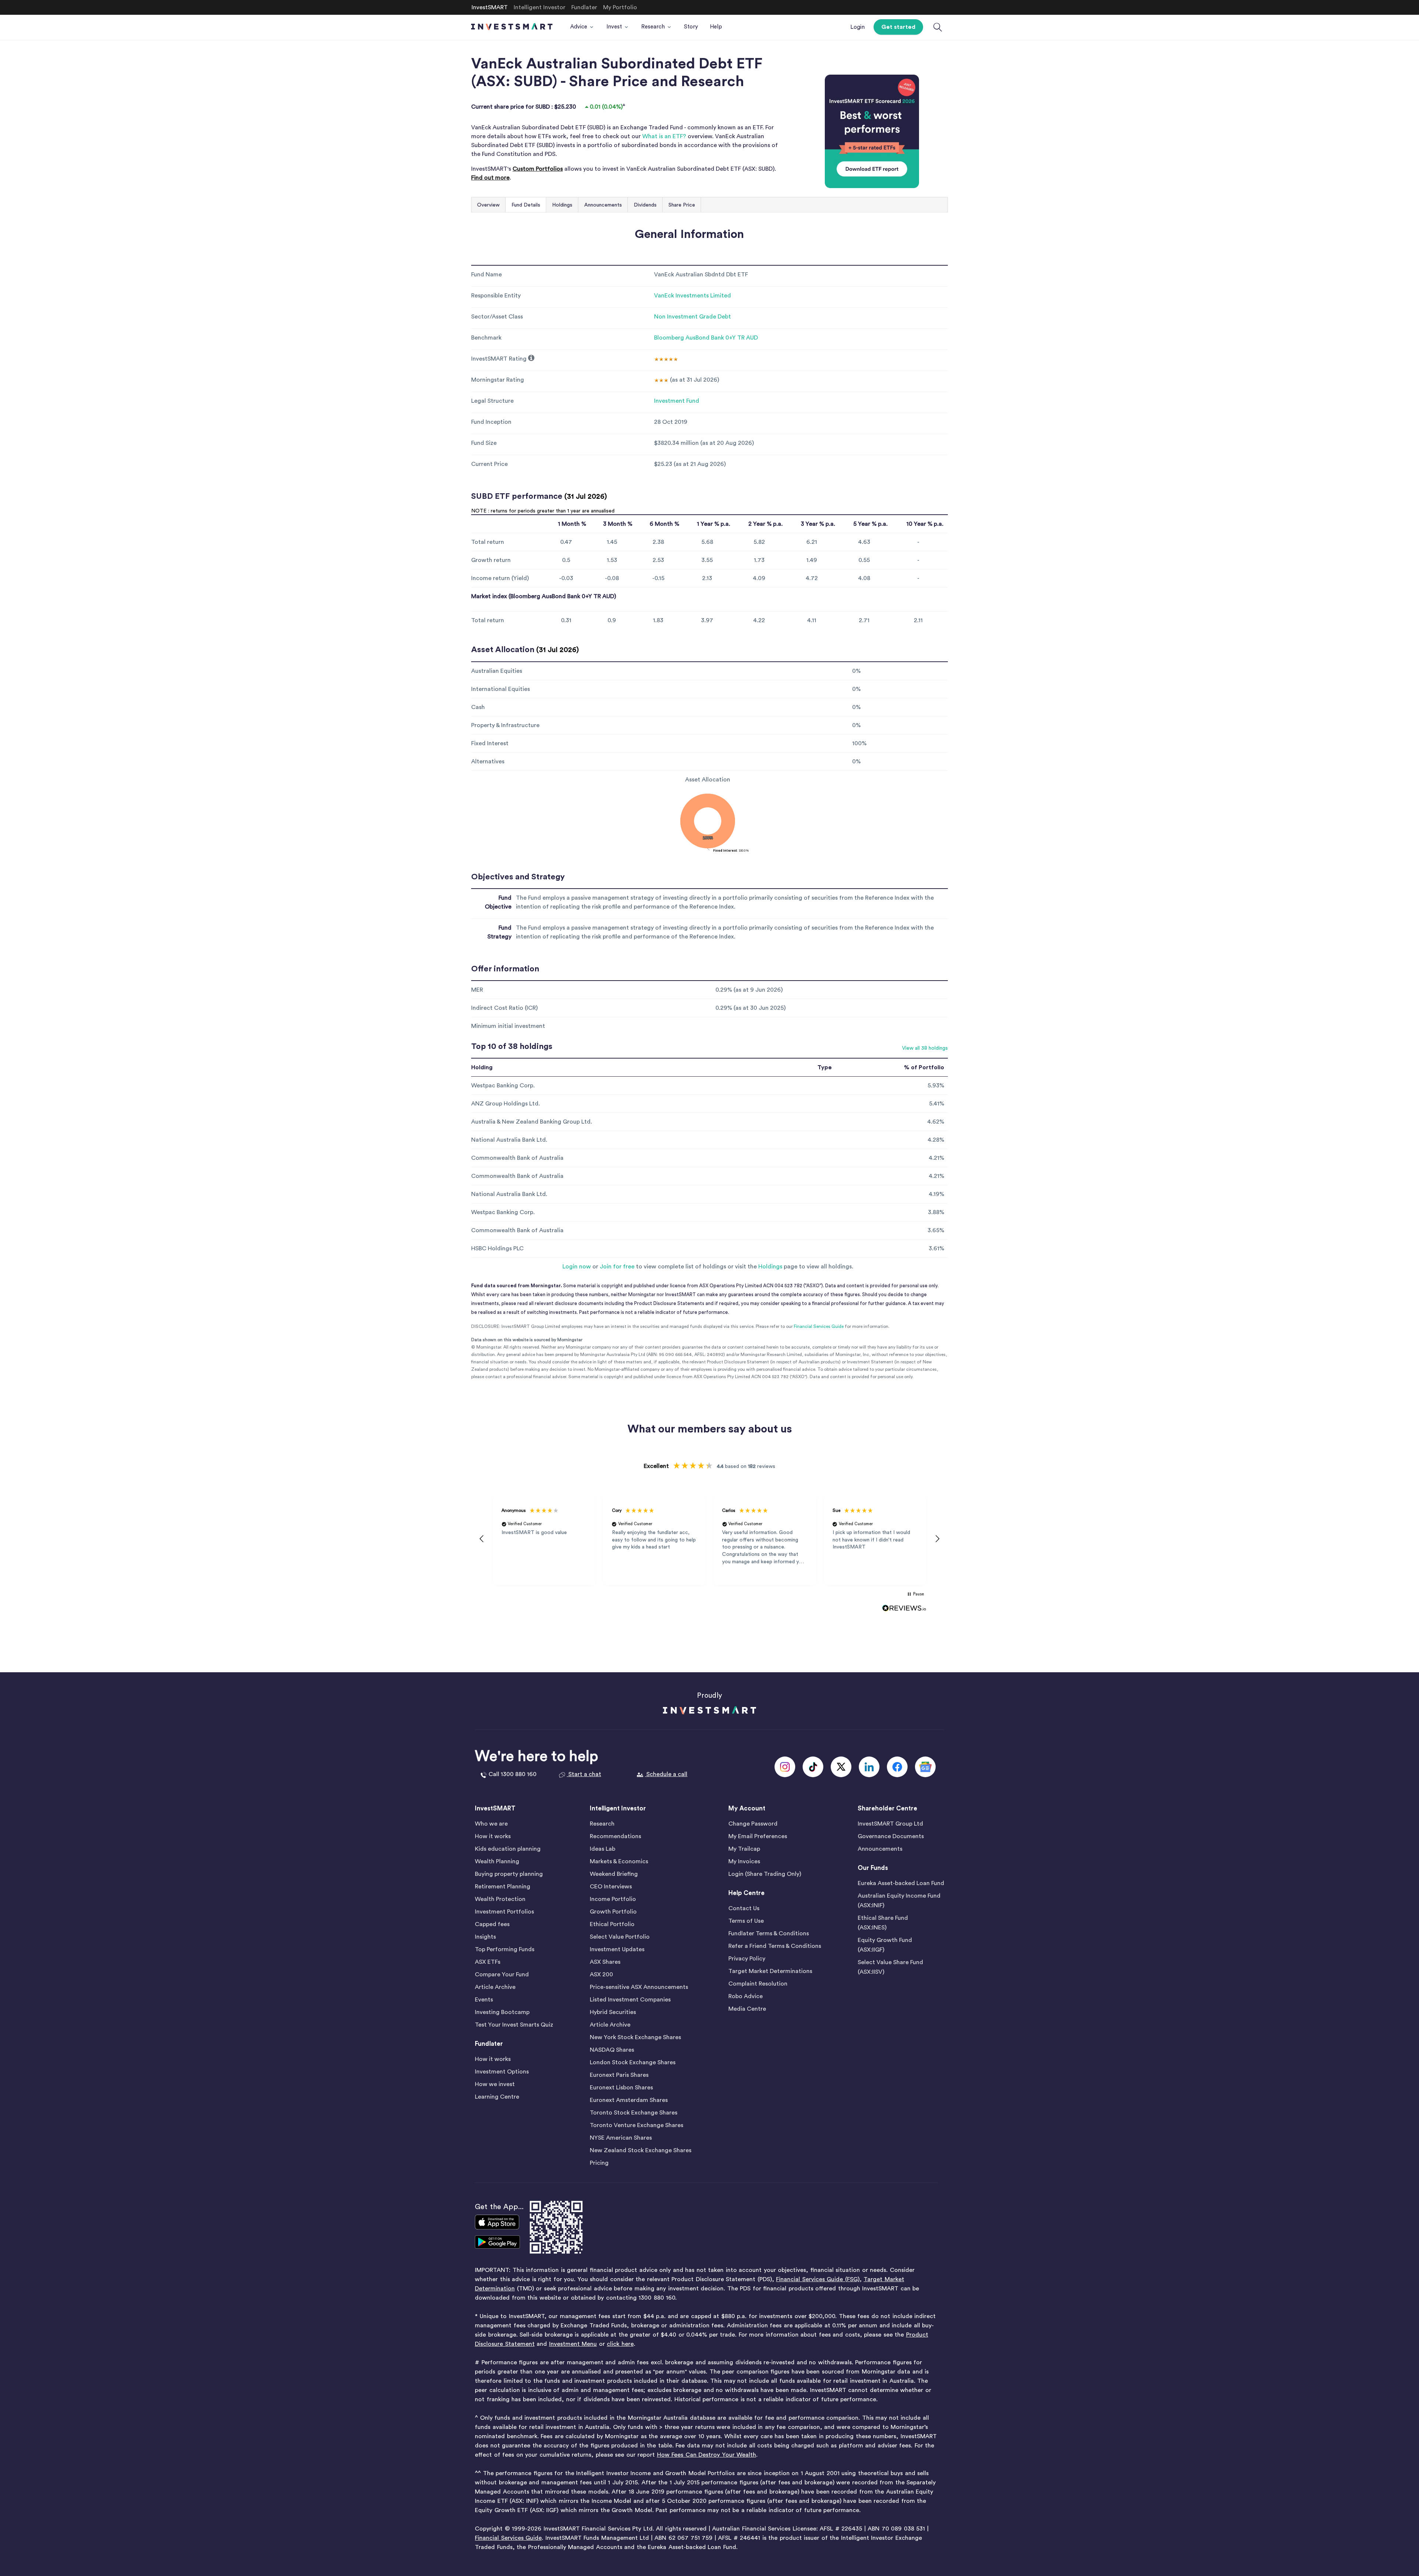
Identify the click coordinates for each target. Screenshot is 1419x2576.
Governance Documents (891, 1836)
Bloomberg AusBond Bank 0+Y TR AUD (706, 338)
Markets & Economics (619, 1861)
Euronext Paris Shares (619, 2075)
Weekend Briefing (614, 1874)
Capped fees (492, 1924)
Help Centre (746, 1893)
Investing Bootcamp (502, 2012)
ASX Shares (605, 1962)
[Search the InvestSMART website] (938, 28)
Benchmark (486, 338)
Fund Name (486, 275)
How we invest (495, 2084)
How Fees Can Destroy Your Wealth (707, 2455)
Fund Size (484, 443)
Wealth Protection (500, 1899)
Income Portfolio (613, 1899)
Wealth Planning (497, 1861)
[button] (482, 1539)
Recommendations (615, 1836)
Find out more (490, 178)
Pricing (599, 2163)
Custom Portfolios (538, 169)
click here (620, 2344)
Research (602, 1824)
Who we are (491, 1824)
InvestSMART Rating (499, 359)
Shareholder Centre (887, 1808)
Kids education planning (508, 1849)
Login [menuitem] (857, 27)
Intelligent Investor (618, 1808)
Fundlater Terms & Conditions (769, 1933)
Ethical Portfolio (612, 1924)
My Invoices (744, 1861)
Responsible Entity (496, 296)
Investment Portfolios (504, 1912)
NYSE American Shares (621, 2138)
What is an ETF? (664, 136)
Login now (577, 1267)
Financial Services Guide (819, 1326)
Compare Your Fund (502, 1974)
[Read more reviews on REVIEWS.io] (904, 1608)
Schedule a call (666, 1774)
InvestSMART (495, 1808)
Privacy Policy (747, 1959)
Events (484, 2000)
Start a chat (584, 1774)
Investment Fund (677, 401)
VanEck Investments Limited (693, 296)
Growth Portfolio (613, 1912)
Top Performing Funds (505, 1949)
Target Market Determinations (770, 1971)
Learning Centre (497, 2097)
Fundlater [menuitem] (584, 7)
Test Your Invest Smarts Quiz (514, 2025)
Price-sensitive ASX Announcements (639, 1987)
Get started (898, 27)
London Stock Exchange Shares (633, 2062)
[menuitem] (582, 27)
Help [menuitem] (716, 27)
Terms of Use (746, 1921)
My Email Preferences (758, 1836)
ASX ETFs (488, 1962)
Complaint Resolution (758, 1984)
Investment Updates (617, 1949)
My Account (747, 1808)
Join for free (617, 1267)
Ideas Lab (603, 1849)
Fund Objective (498, 902)
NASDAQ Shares (612, 2050)
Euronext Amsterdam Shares (629, 2100)
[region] (709, 1539)
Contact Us (744, 1908)
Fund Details (526, 205)
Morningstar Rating (498, 380)
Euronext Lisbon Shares (621, 2088)
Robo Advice (746, 1996)
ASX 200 (601, 1974)
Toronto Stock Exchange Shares (634, 2113)
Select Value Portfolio (620, 1937)
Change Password (753, 1824)
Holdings (562, 205)
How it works (493, 1836)
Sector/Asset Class (497, 317)
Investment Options (502, 2072)
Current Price (489, 464)
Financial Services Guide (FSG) (818, 2279)
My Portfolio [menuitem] (620, 7)
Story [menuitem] (691, 27)
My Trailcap (744, 1849)
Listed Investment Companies (630, 2000)
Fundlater (489, 2044)
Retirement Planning (503, 1887)
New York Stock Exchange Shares (635, 2037)
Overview (488, 205)
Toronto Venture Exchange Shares (637, 2125)
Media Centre (747, 2009)
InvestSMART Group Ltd (890, 1824)
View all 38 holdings (925, 1048)
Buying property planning (509, 1874)
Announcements (603, 205)
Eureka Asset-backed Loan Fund (901, 1883)
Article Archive (495, 1987)
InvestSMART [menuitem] (490, 7)
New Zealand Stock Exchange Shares (641, 2150)
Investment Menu (573, 2344)
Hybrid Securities (613, 2012)
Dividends (645, 205)
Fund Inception (491, 422)
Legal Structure (492, 401)
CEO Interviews (611, 1887)
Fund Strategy (499, 932)
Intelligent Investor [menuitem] (540, 7)
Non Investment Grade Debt (693, 317)
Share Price (682, 205)
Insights (485, 1937)
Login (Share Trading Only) (765, 1874)
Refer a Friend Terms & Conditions (775, 1946)
